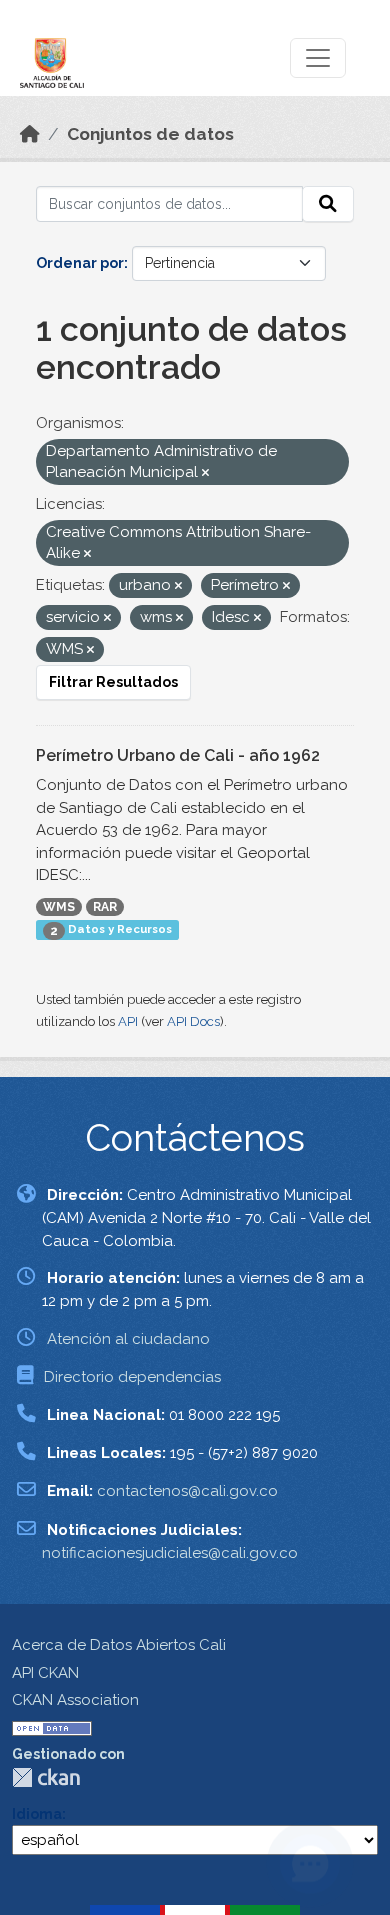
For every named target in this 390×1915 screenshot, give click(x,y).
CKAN (46, 1777)
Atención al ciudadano (128, 1339)
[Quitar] (205, 473)
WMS (59, 907)
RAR (105, 907)
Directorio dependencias (132, 1377)
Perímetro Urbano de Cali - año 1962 (178, 755)
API (128, 1021)
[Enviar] (328, 204)
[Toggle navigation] (318, 58)
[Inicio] (30, 134)
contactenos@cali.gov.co (187, 1491)
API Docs (193, 1021)
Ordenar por (80, 263)
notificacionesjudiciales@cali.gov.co (170, 1553)
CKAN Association (75, 1700)
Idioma (37, 1814)
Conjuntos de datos (150, 134)
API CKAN (45, 1673)
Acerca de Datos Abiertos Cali (119, 1645)
